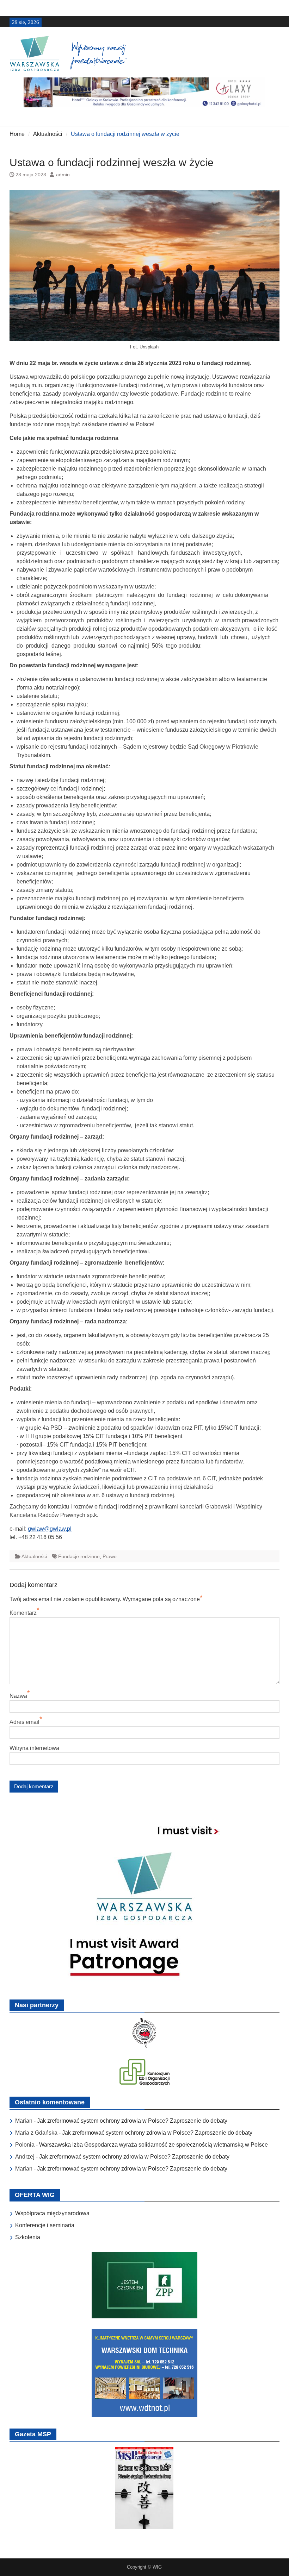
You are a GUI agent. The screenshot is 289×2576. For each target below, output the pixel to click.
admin (63, 175)
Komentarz (23, 1613)
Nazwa (18, 1696)
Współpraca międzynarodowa (52, 2213)
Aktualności (34, 1556)
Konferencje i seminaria (45, 2225)
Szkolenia (28, 2237)
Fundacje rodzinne (79, 1556)
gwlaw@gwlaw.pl (50, 1529)
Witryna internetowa (34, 1748)
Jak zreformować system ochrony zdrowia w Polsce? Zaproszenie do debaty (132, 2121)
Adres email (24, 1722)
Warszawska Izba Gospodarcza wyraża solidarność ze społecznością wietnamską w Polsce (153, 2145)
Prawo (110, 1556)
